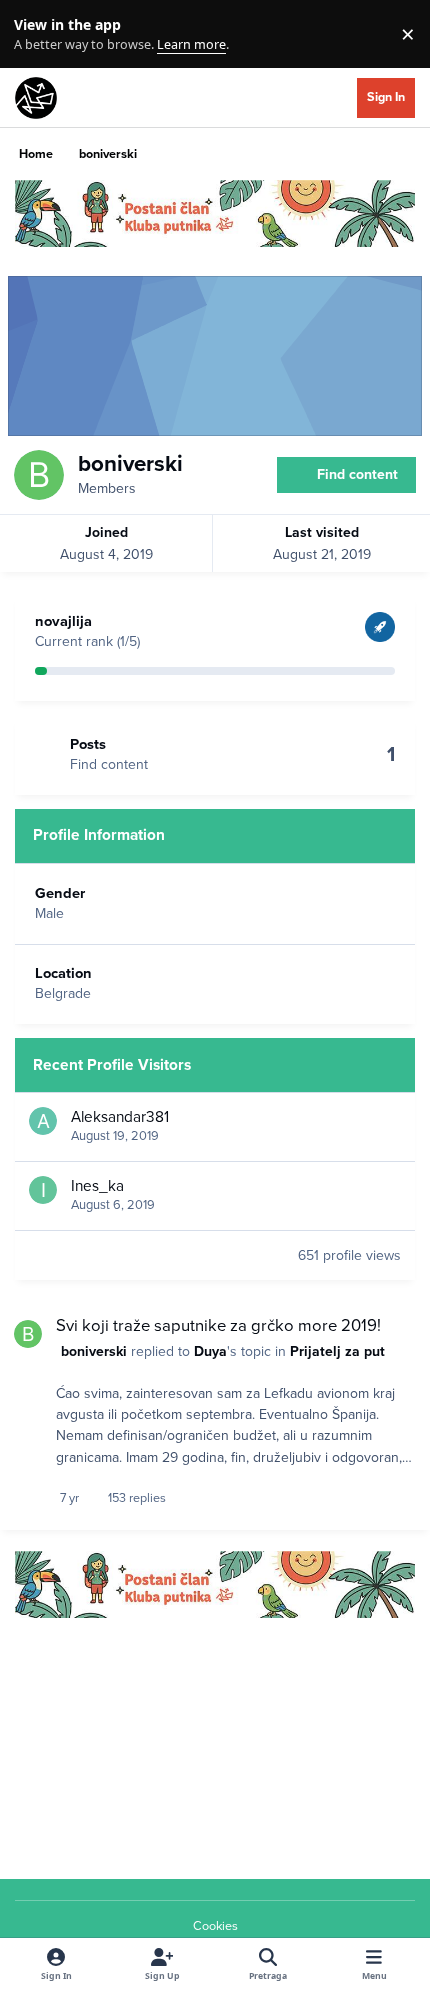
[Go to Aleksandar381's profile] (43, 1121)
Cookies (215, 1926)
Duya (210, 1351)
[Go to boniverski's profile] (28, 1334)
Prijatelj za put (337, 1351)
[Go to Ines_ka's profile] (43, 1190)
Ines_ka (97, 1186)
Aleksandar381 (120, 1117)
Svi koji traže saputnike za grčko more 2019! (218, 1326)
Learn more (38, 34)
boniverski (94, 1351)
